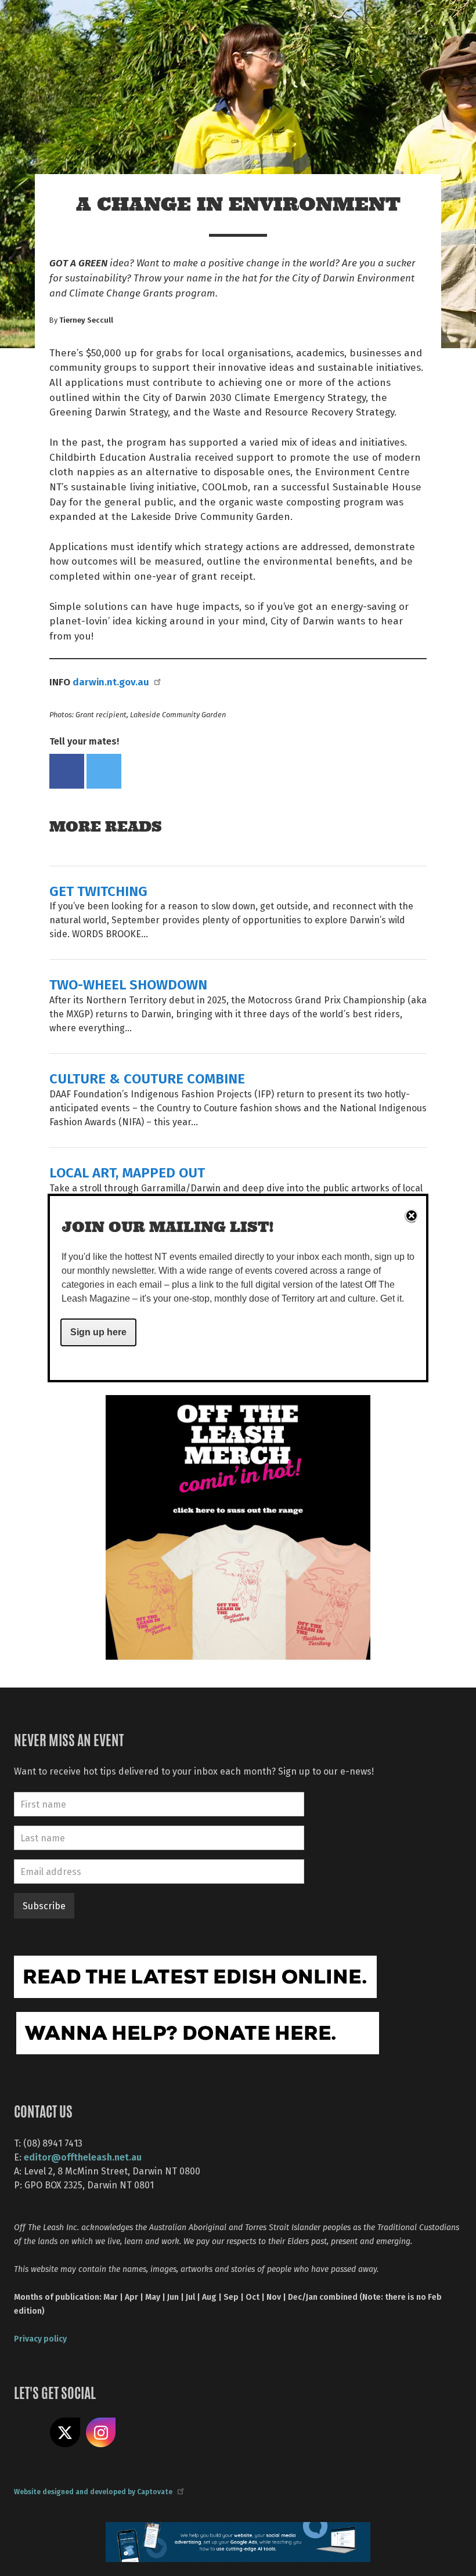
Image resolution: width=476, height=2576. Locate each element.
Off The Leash (134, 22)
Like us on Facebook (29, 2433)
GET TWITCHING (98, 890)
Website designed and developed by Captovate (93, 2491)
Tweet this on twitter (104, 771)
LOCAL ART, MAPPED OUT (127, 1172)
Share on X (65, 2433)
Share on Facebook (67, 771)
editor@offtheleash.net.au (83, 2157)
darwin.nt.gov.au (111, 681)
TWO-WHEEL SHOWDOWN (128, 984)
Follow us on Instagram (101, 2433)
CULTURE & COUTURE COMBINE (147, 1078)
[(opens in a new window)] (238, 1526)
